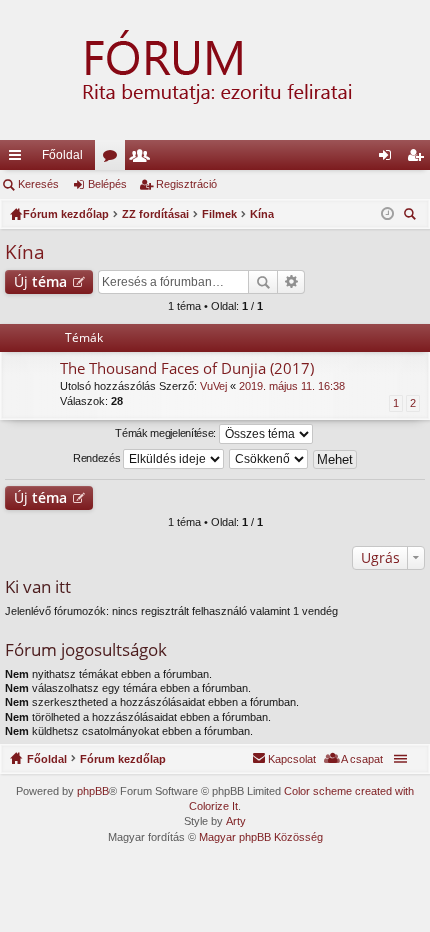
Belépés (107, 184)
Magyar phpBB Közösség (261, 837)
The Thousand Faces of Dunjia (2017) (187, 368)
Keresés (38, 184)
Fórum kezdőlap (123, 759)
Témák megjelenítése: (167, 433)
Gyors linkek (19, 159)
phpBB (93, 791)
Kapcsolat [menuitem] (292, 759)
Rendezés (98, 458)
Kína (25, 252)
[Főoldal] (215, 70)
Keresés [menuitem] (412, 216)
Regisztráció (186, 184)
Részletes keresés (291, 282)
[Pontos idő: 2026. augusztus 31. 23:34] (387, 214)
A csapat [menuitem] (362, 759)
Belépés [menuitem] (389, 159)
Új (40, 281)
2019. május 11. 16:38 (292, 386)
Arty (236, 821)
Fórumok (114, 159)
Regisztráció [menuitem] (419, 159)
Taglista (144, 159)
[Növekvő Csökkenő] (269, 459)
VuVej (213, 386)
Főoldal (62, 155)
